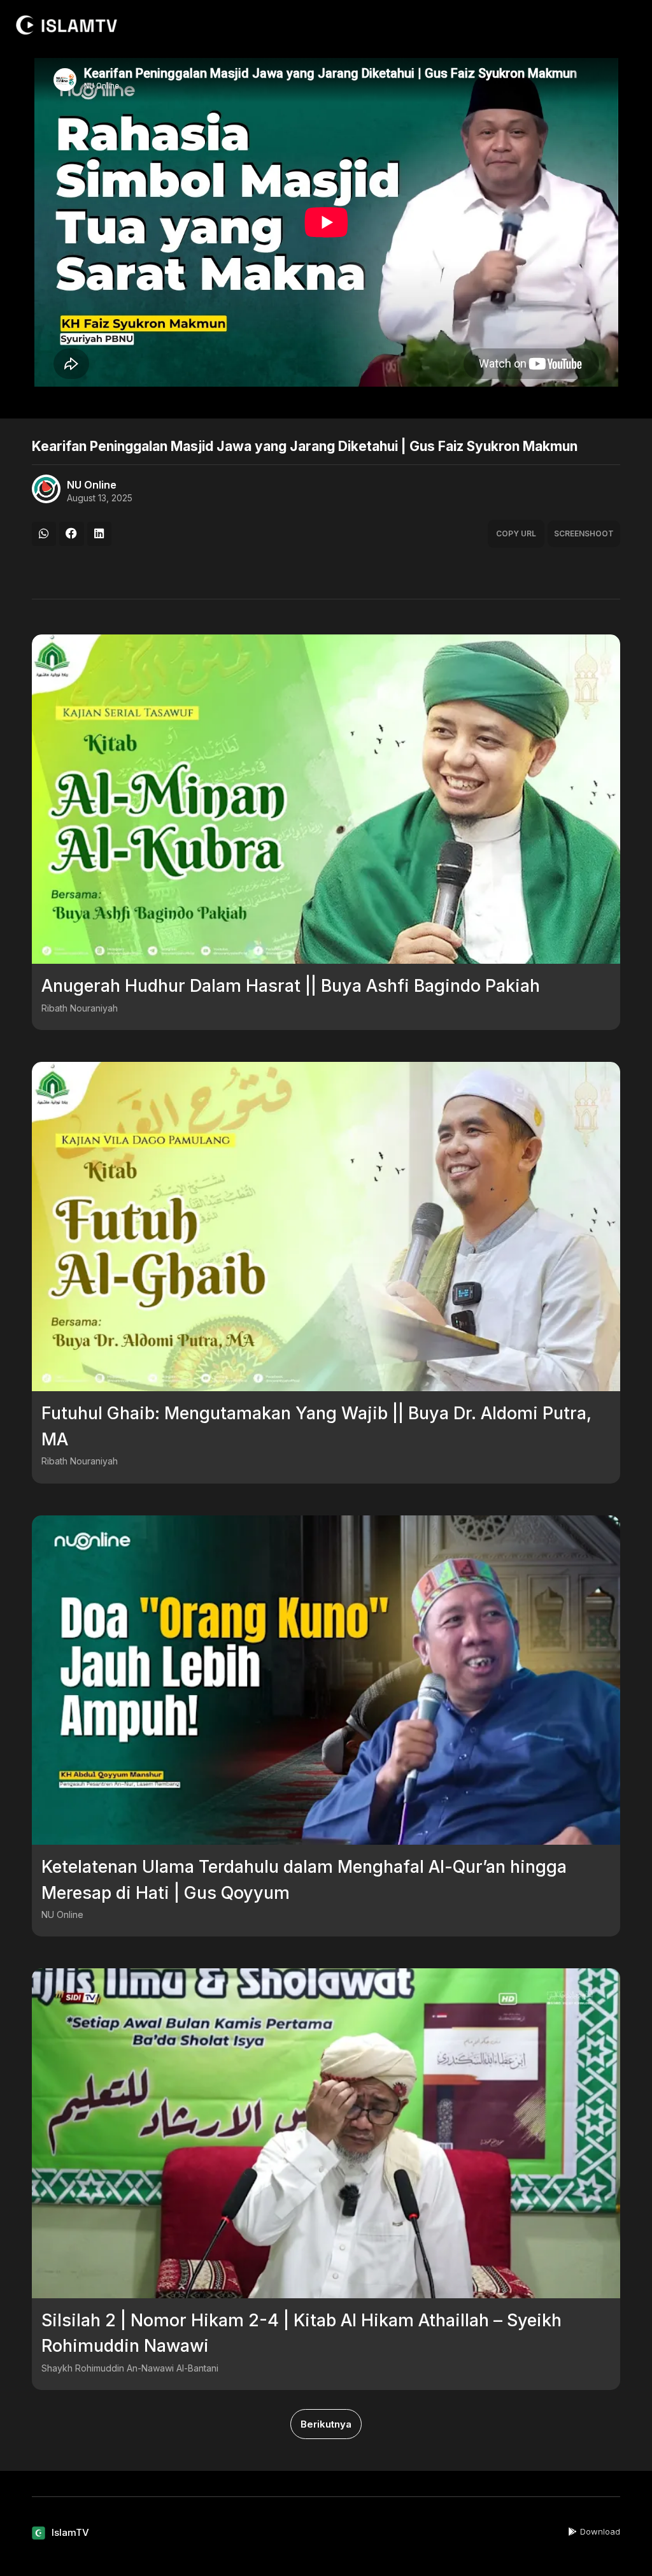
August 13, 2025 (100, 498)
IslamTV (70, 2532)
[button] (44, 534)
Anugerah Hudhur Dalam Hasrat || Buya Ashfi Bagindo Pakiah (291, 986)
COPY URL (516, 533)
